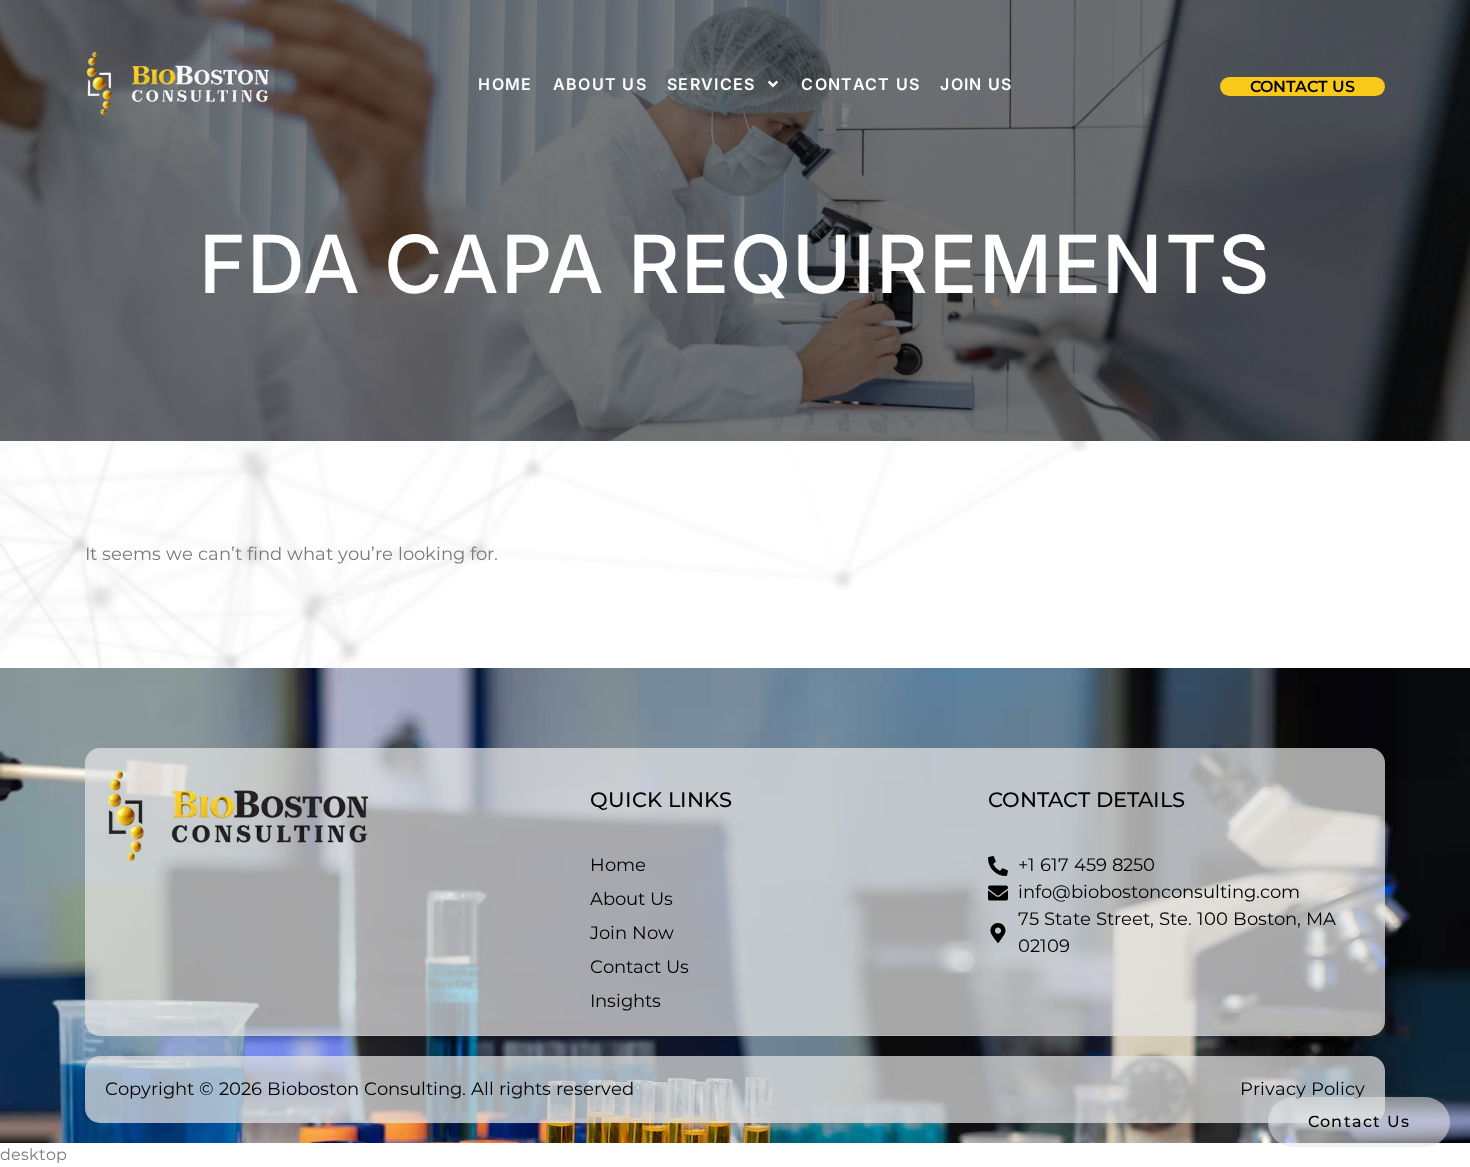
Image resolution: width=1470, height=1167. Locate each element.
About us (600, 84)
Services (711, 84)
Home (505, 84)
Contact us (860, 84)
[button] (1302, 86)
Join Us (976, 84)
